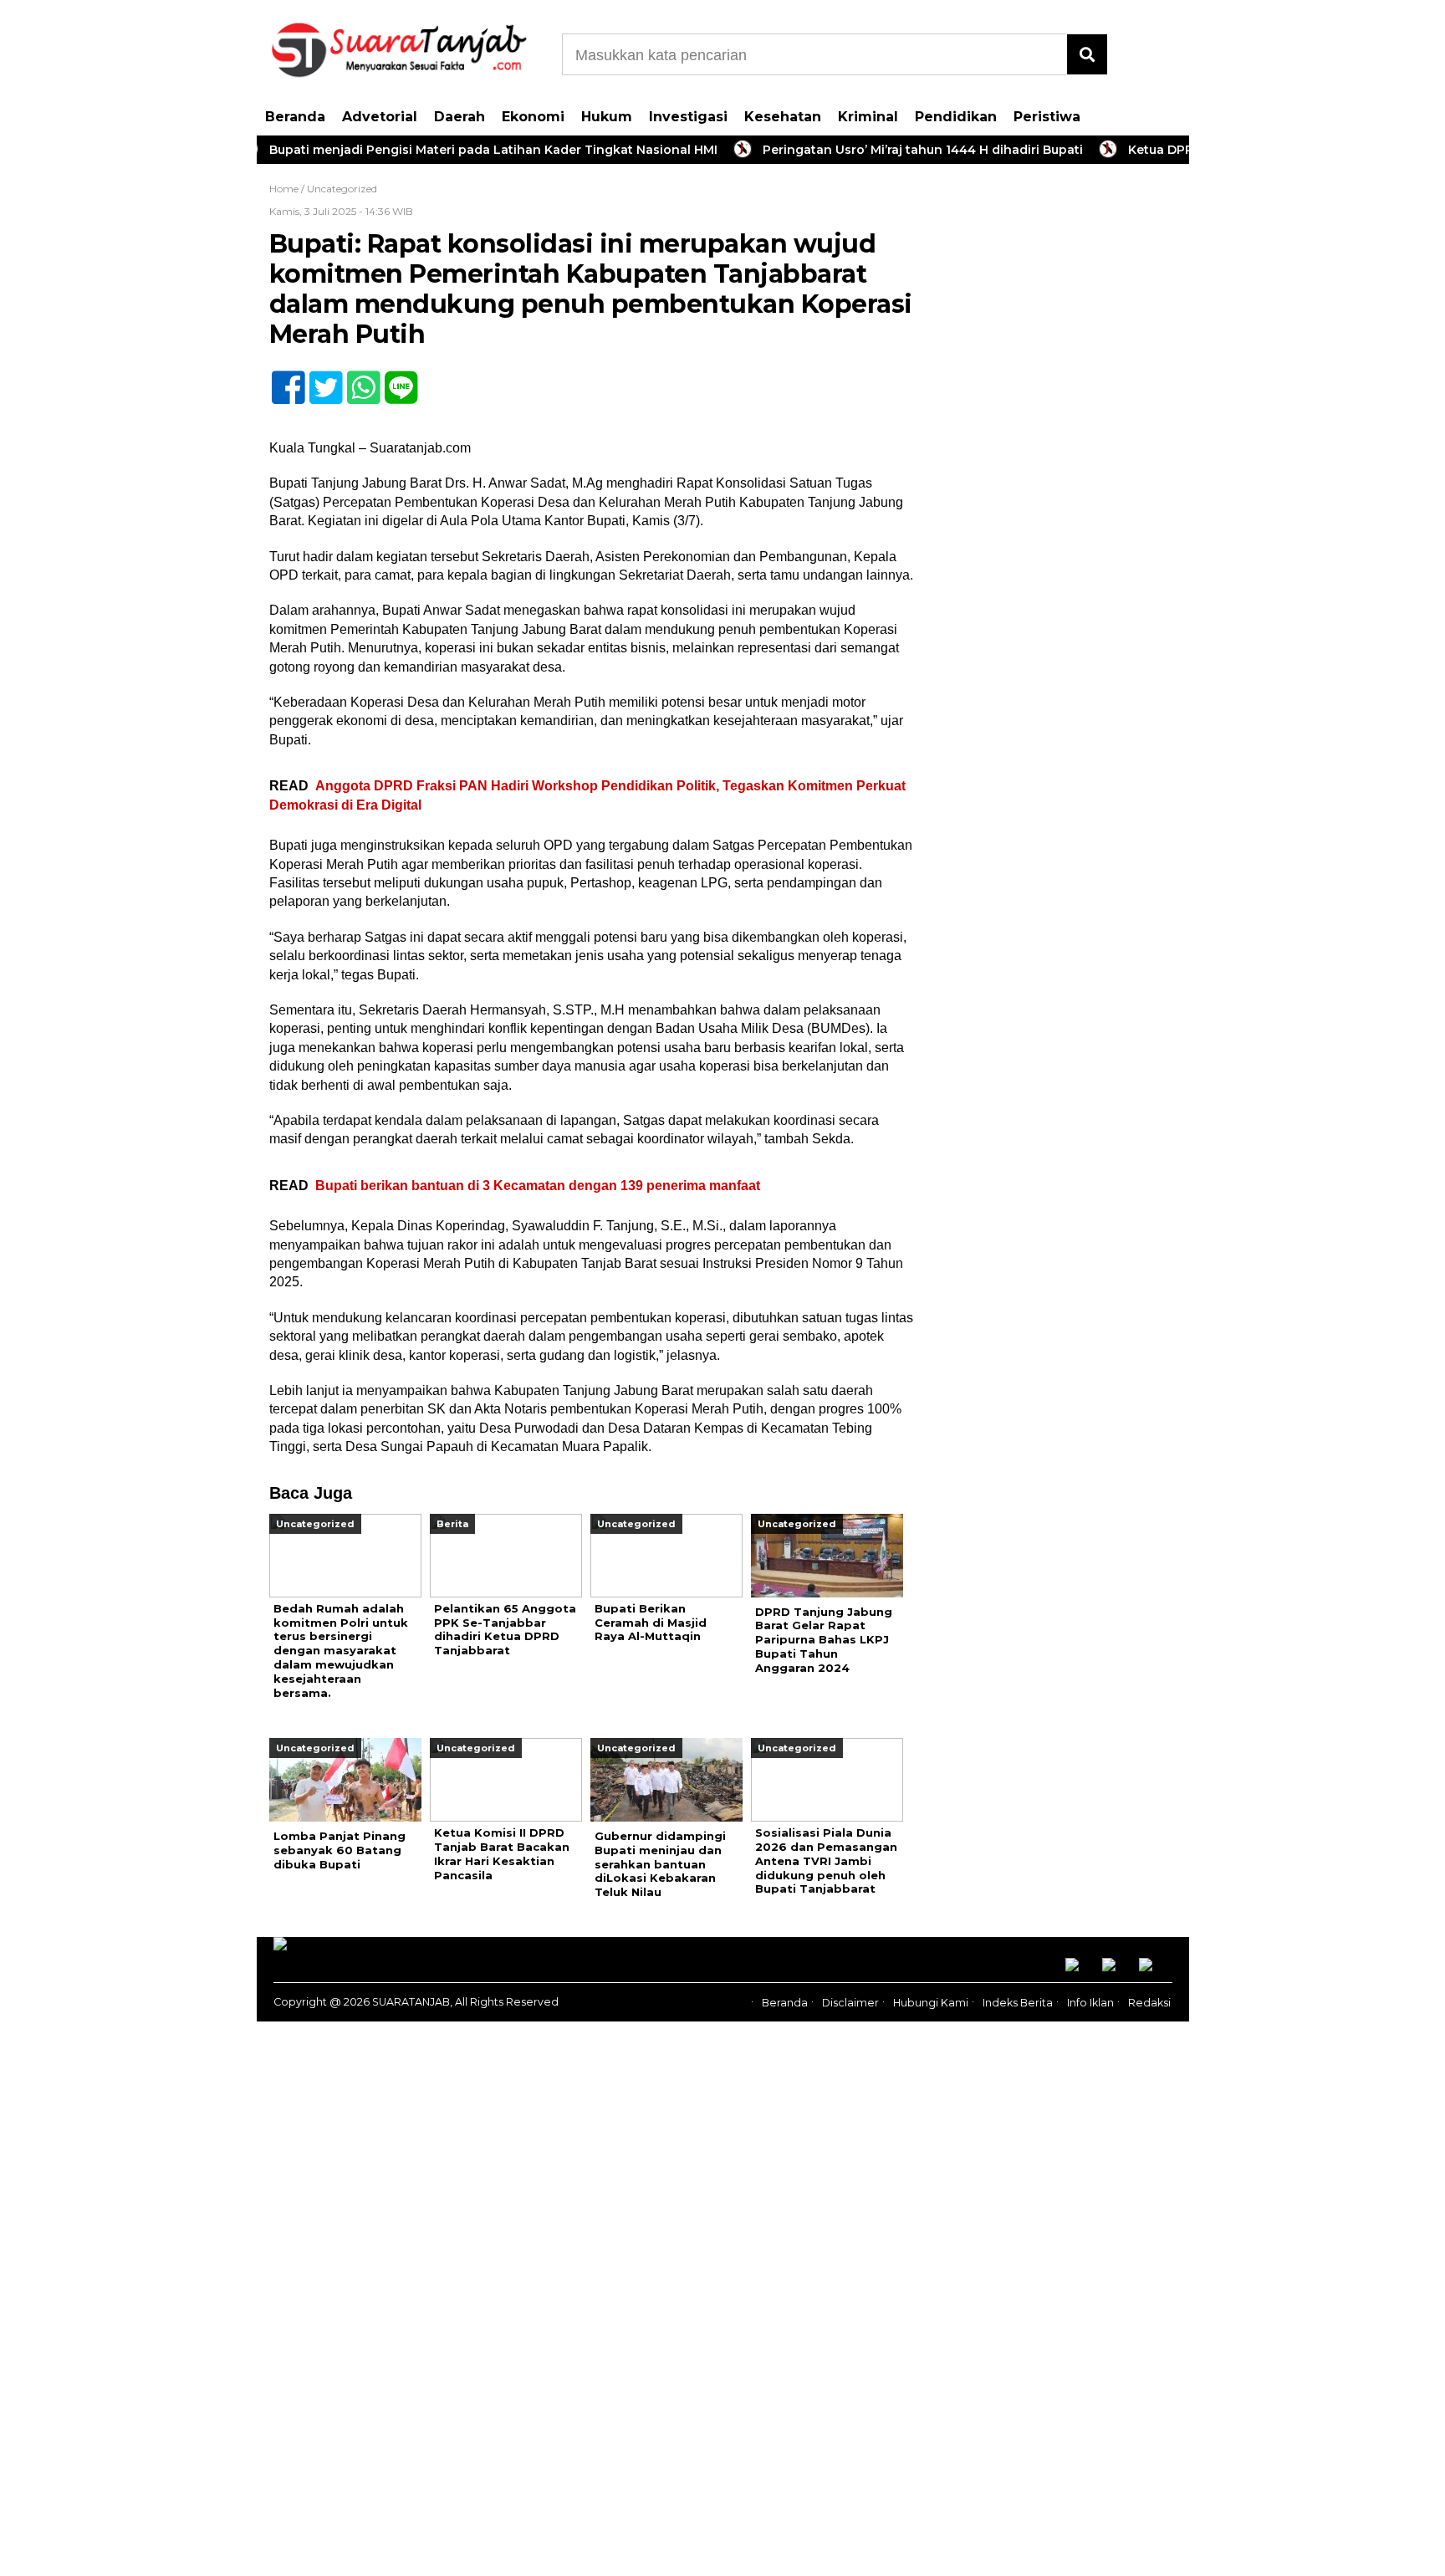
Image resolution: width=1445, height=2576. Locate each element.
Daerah (460, 117)
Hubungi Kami (931, 2003)
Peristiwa (1047, 117)
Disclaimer (850, 2003)
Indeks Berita (1018, 2003)
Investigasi (688, 117)
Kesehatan (783, 117)
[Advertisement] (1064, 443)
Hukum (607, 117)
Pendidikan (956, 117)
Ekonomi (533, 117)
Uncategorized (342, 189)
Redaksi (1149, 2003)
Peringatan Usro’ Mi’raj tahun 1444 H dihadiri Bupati (878, 150)
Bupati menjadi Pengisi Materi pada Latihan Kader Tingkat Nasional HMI (449, 150)
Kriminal (868, 117)
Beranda (295, 117)
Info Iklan (1090, 2003)
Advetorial (380, 117)
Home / (288, 189)
